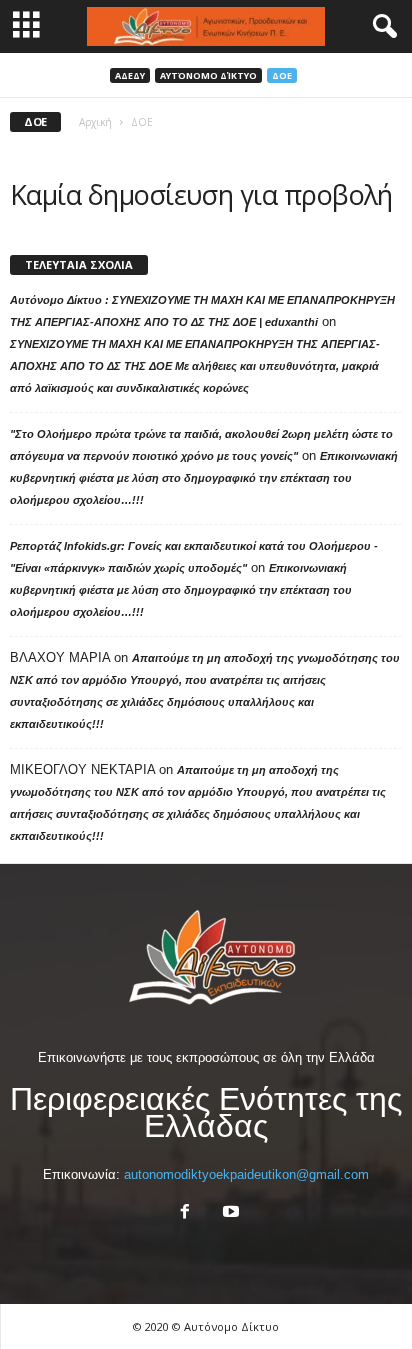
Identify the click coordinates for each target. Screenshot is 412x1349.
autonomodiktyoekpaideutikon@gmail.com (246, 1174)
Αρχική (95, 122)
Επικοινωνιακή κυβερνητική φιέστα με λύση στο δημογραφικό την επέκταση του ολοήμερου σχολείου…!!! (204, 478)
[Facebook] (185, 1213)
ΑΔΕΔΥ (130, 75)
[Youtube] (229, 1213)
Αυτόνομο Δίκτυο (208, 75)
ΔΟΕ (282, 75)
